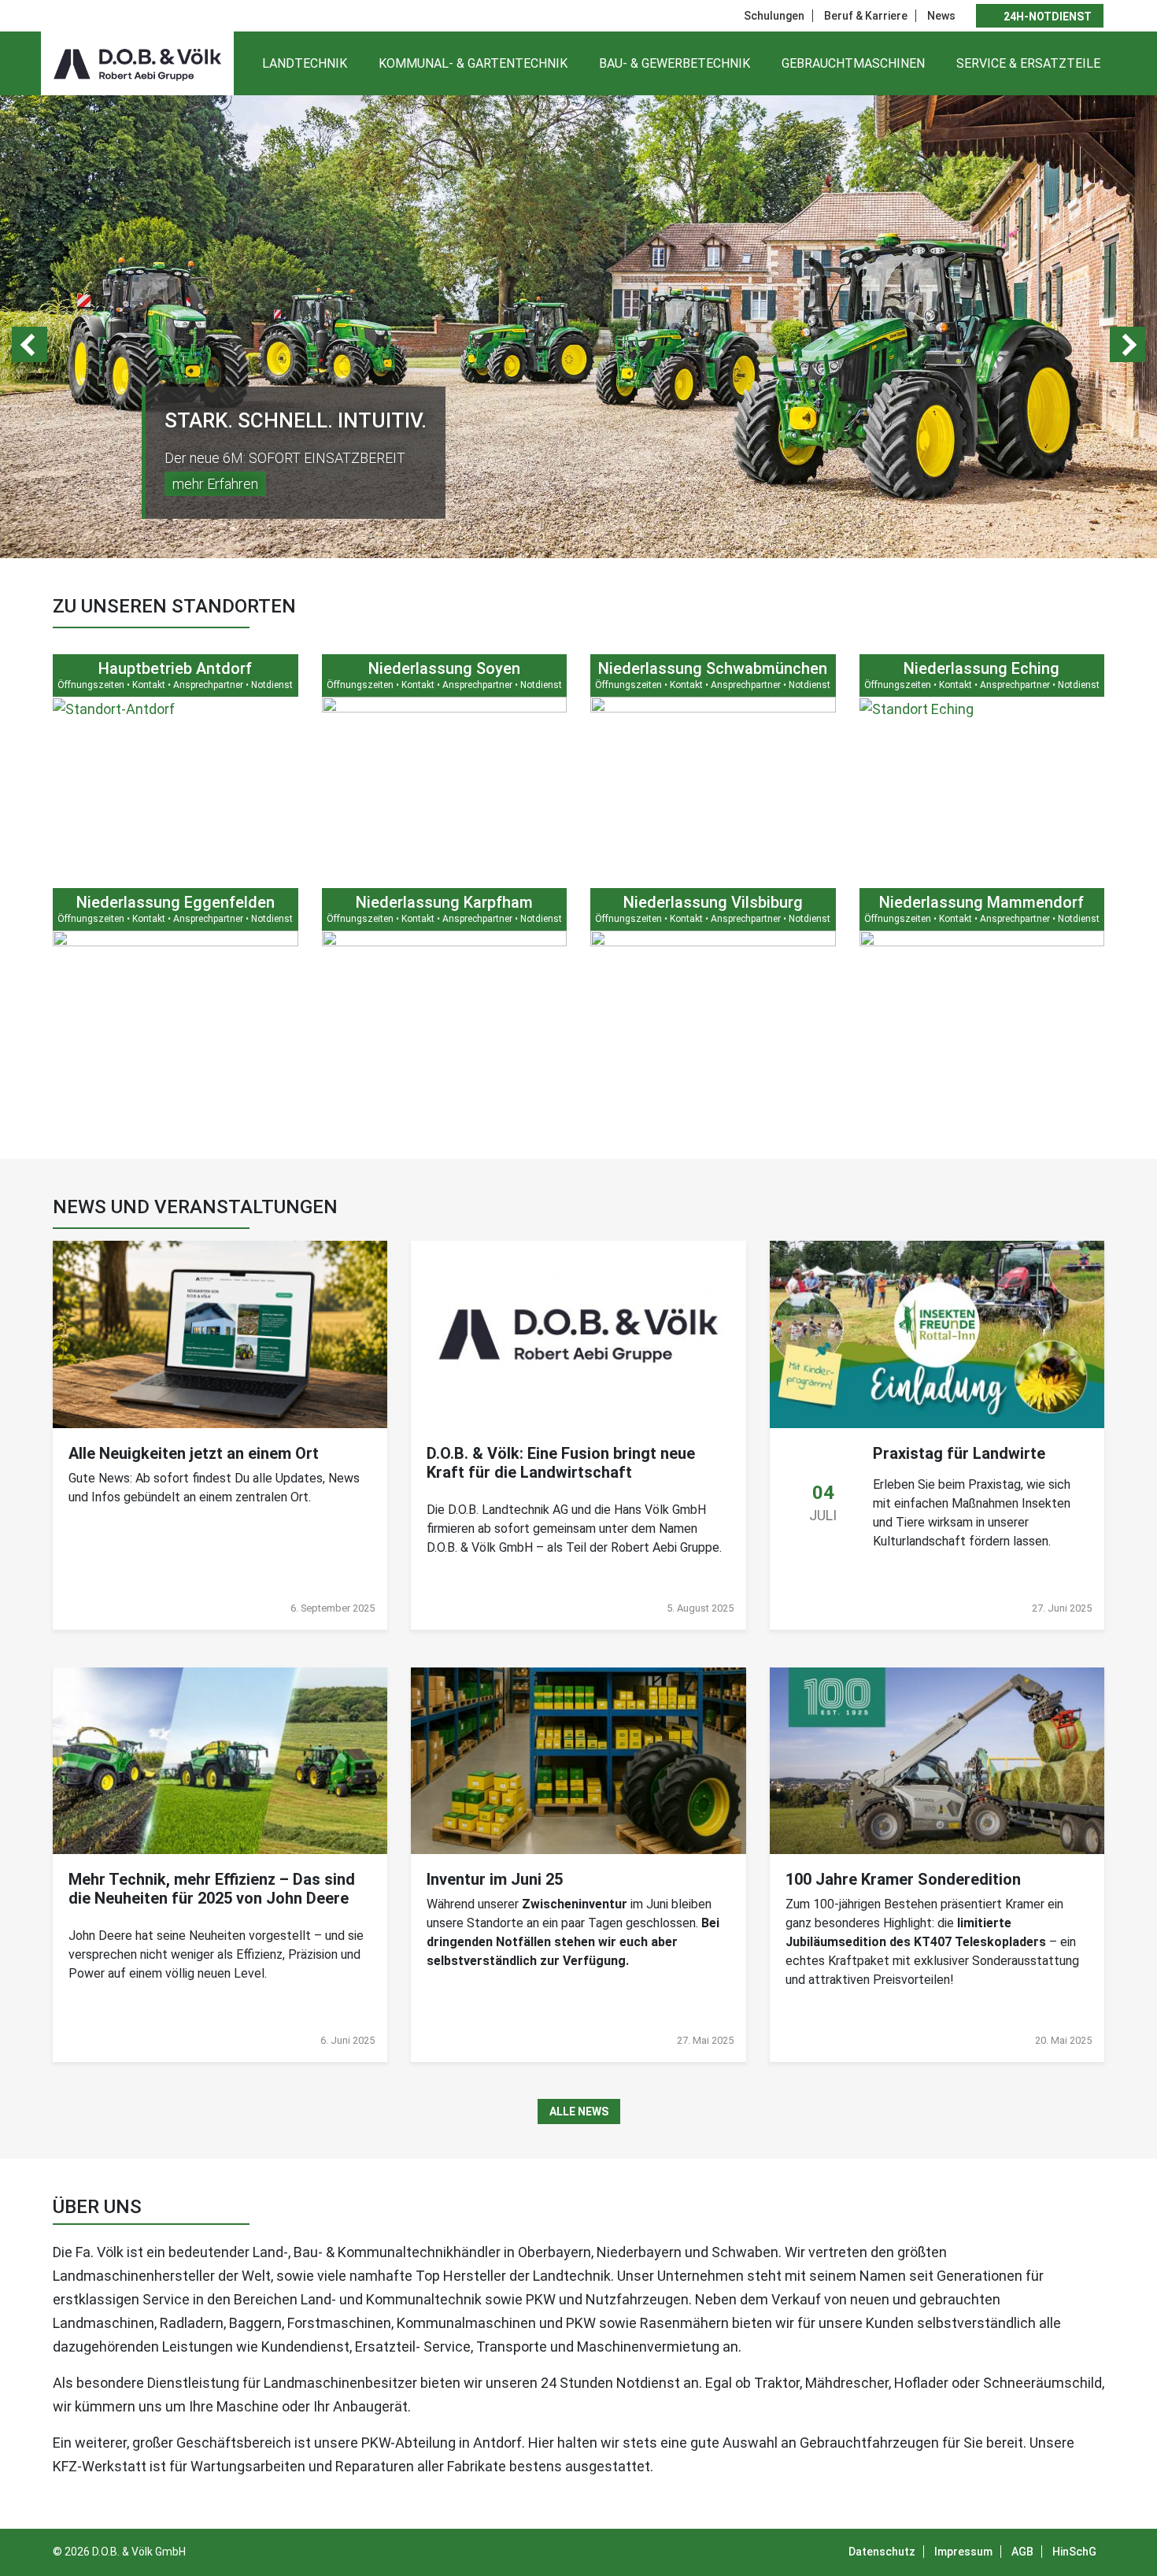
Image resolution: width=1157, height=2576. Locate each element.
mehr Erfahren (215, 484)
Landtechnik (305, 63)
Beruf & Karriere (866, 16)
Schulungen (774, 16)
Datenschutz (882, 2552)
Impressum (963, 2552)
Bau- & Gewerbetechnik (675, 63)
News (941, 16)
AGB (1022, 2552)
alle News (579, 2112)
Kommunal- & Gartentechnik (473, 63)
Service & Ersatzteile (1028, 63)
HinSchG (1074, 2552)
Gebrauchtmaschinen (853, 63)
